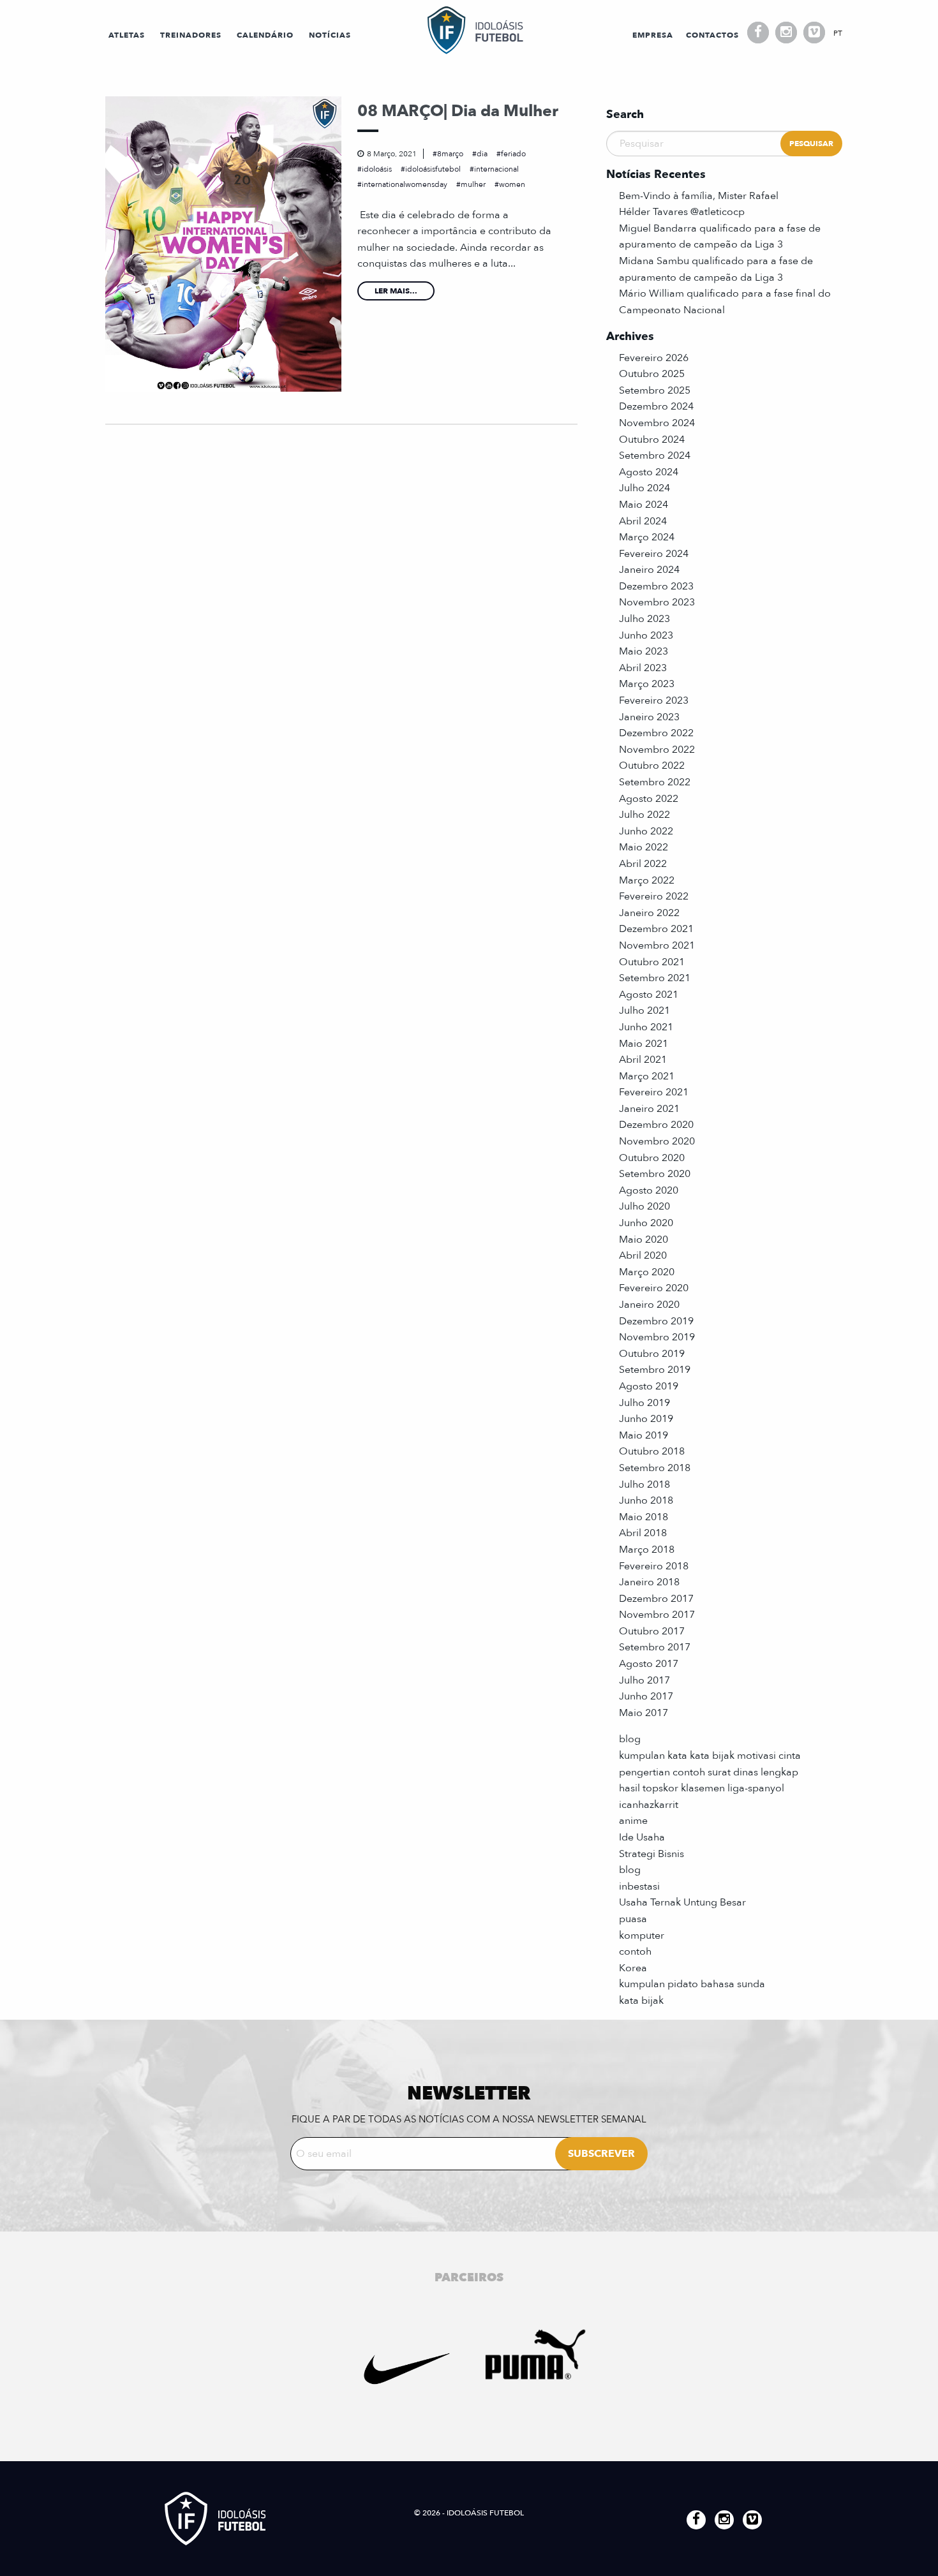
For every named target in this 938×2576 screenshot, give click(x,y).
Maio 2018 (644, 1517)
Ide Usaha (642, 1837)
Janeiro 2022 (649, 913)
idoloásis (377, 169)
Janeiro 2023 (649, 717)
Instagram (786, 33)
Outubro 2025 (652, 374)
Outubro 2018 (652, 1451)
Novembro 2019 (657, 1337)
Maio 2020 (644, 1240)
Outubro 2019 (652, 1354)
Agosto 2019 (649, 1386)
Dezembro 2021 (656, 929)
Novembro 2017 (657, 1615)
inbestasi (639, 1886)
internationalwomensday (405, 184)
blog (630, 1739)
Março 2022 (647, 880)
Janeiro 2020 (649, 1305)
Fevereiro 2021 (654, 1092)
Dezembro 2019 (656, 1321)
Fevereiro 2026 (654, 358)
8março (450, 154)
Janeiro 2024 (649, 570)
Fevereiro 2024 (654, 554)
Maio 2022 (644, 847)
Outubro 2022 (652, 766)
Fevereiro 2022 (654, 896)
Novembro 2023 (657, 602)
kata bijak (641, 2001)
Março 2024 (647, 537)
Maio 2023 (644, 651)
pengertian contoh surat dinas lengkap (709, 1772)
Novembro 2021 (657, 945)
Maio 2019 (644, 1435)
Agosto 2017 (649, 1664)
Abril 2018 (643, 1533)
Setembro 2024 (655, 455)
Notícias (330, 35)
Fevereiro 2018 (654, 1566)
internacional (496, 169)
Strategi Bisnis (651, 1854)
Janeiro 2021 (649, 1109)
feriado (513, 154)
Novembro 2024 (657, 423)
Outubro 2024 (652, 440)
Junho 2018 (646, 1500)
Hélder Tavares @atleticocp (682, 212)
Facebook (758, 33)
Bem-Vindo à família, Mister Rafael (699, 196)
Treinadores (191, 35)
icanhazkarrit (649, 1805)
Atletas (127, 35)
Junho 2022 (646, 831)
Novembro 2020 (657, 1141)
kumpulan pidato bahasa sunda (692, 1984)
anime (633, 1821)
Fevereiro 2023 (654, 700)
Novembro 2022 (657, 750)
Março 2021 (647, 1076)
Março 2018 (647, 1550)
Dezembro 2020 (656, 1125)
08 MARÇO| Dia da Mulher (458, 111)
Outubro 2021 (652, 962)
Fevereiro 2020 (654, 1288)
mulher (473, 184)
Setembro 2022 (655, 782)
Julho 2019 (644, 1403)
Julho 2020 (644, 1206)
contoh (635, 1951)
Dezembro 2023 (656, 586)
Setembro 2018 (655, 1468)
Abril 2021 (643, 1060)
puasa (633, 1919)
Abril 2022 (643, 864)
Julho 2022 (644, 815)
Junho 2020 (646, 1223)
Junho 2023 (646, 635)
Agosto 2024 (649, 472)
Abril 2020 (643, 1255)
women (512, 184)
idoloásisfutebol (433, 169)
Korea (633, 1968)
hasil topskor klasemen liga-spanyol (702, 1788)
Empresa (653, 35)
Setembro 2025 (655, 390)
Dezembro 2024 (656, 406)
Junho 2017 (646, 1696)
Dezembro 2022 (656, 733)
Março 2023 (647, 684)
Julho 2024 (644, 488)
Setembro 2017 (655, 1647)
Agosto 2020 (649, 1190)
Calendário (265, 35)
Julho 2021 (644, 1010)
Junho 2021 (646, 1027)
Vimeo (814, 33)
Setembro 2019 (655, 1370)
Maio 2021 (644, 1044)
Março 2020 (647, 1272)
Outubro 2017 (652, 1631)
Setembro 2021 (655, 978)
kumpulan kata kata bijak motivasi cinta (710, 1756)
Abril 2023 (643, 668)
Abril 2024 (643, 521)
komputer (642, 1936)
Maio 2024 (644, 505)
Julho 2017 (644, 1680)
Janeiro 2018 (649, 1582)
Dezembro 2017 (656, 1599)
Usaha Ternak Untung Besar (682, 1902)
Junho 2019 (646, 1419)
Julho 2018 (644, 1484)
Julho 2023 (644, 619)
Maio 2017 (644, 1713)
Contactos (712, 35)
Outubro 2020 (652, 1158)
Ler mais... (396, 291)
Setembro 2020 (655, 1174)
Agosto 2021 (649, 995)
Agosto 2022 (649, 799)
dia (482, 154)
